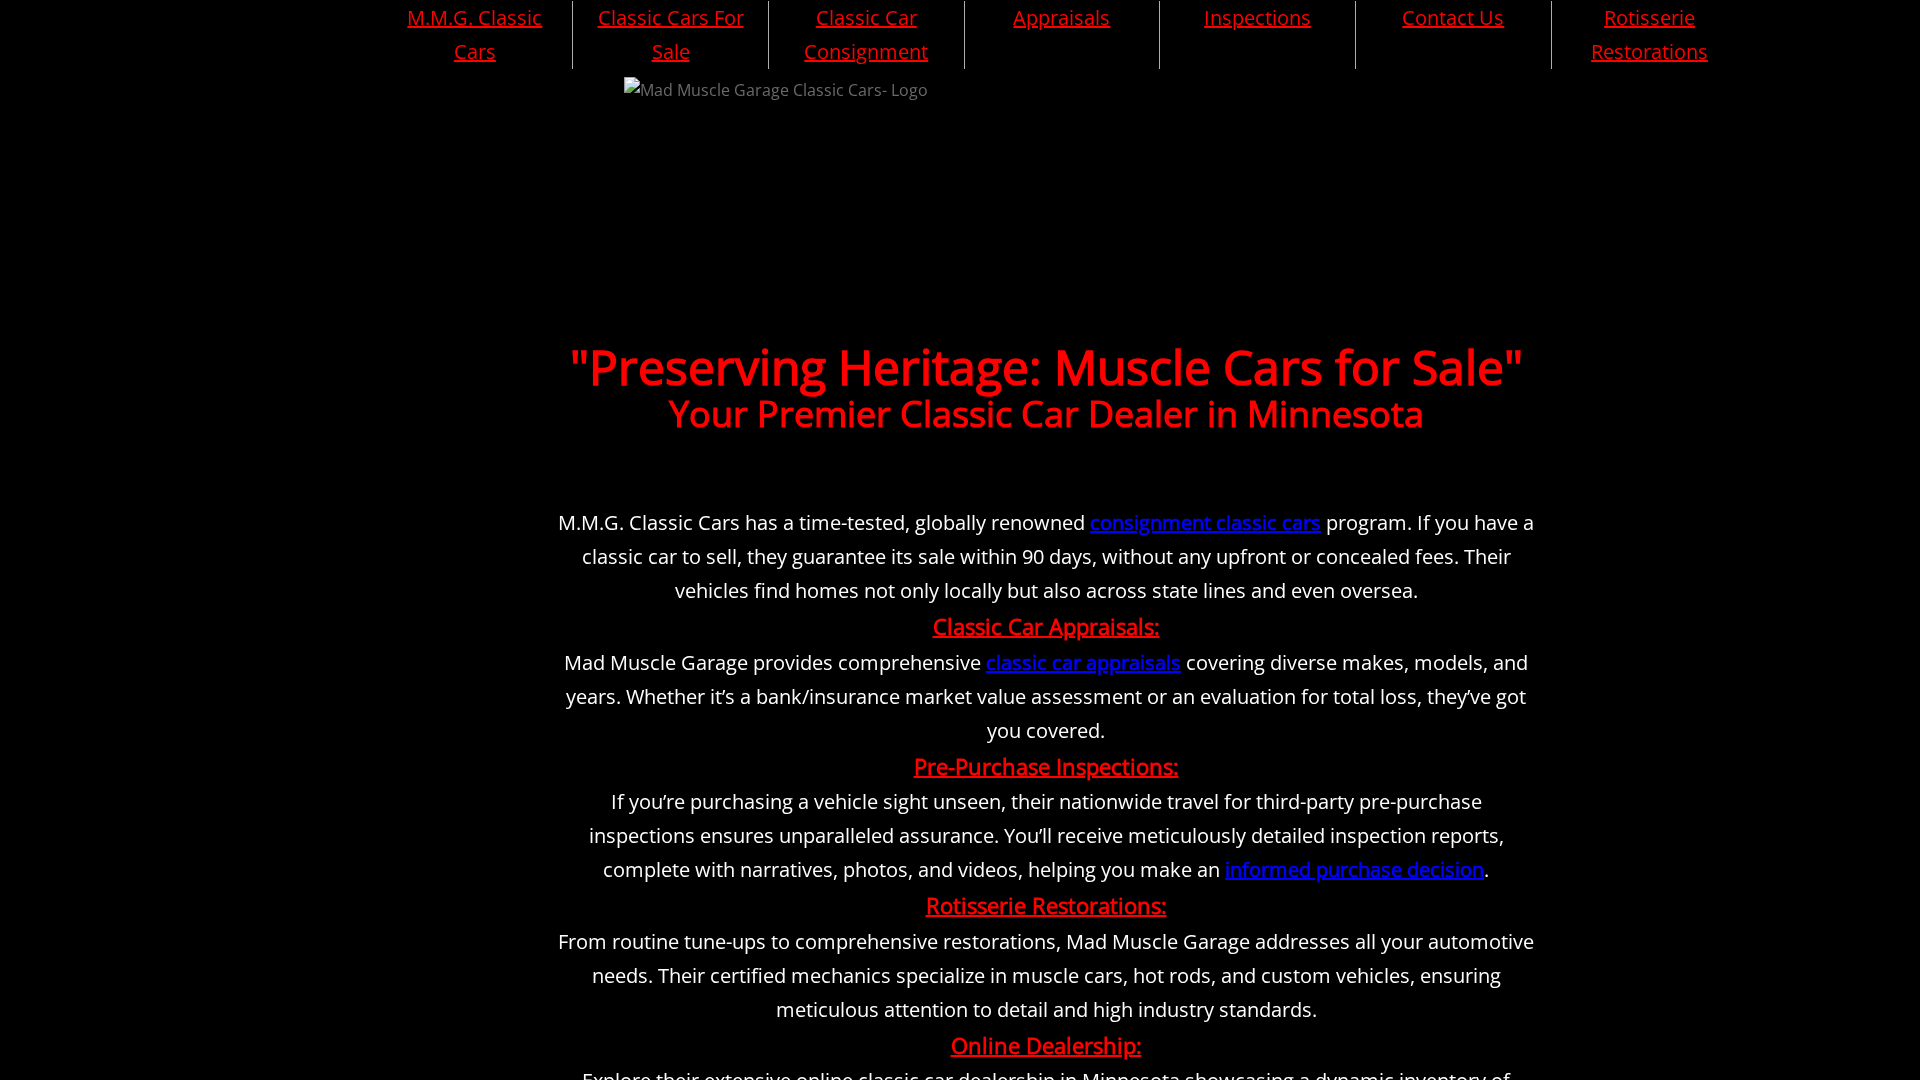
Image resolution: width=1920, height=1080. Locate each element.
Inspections (1257, 17)
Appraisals (1061, 17)
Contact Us (1453, 17)
